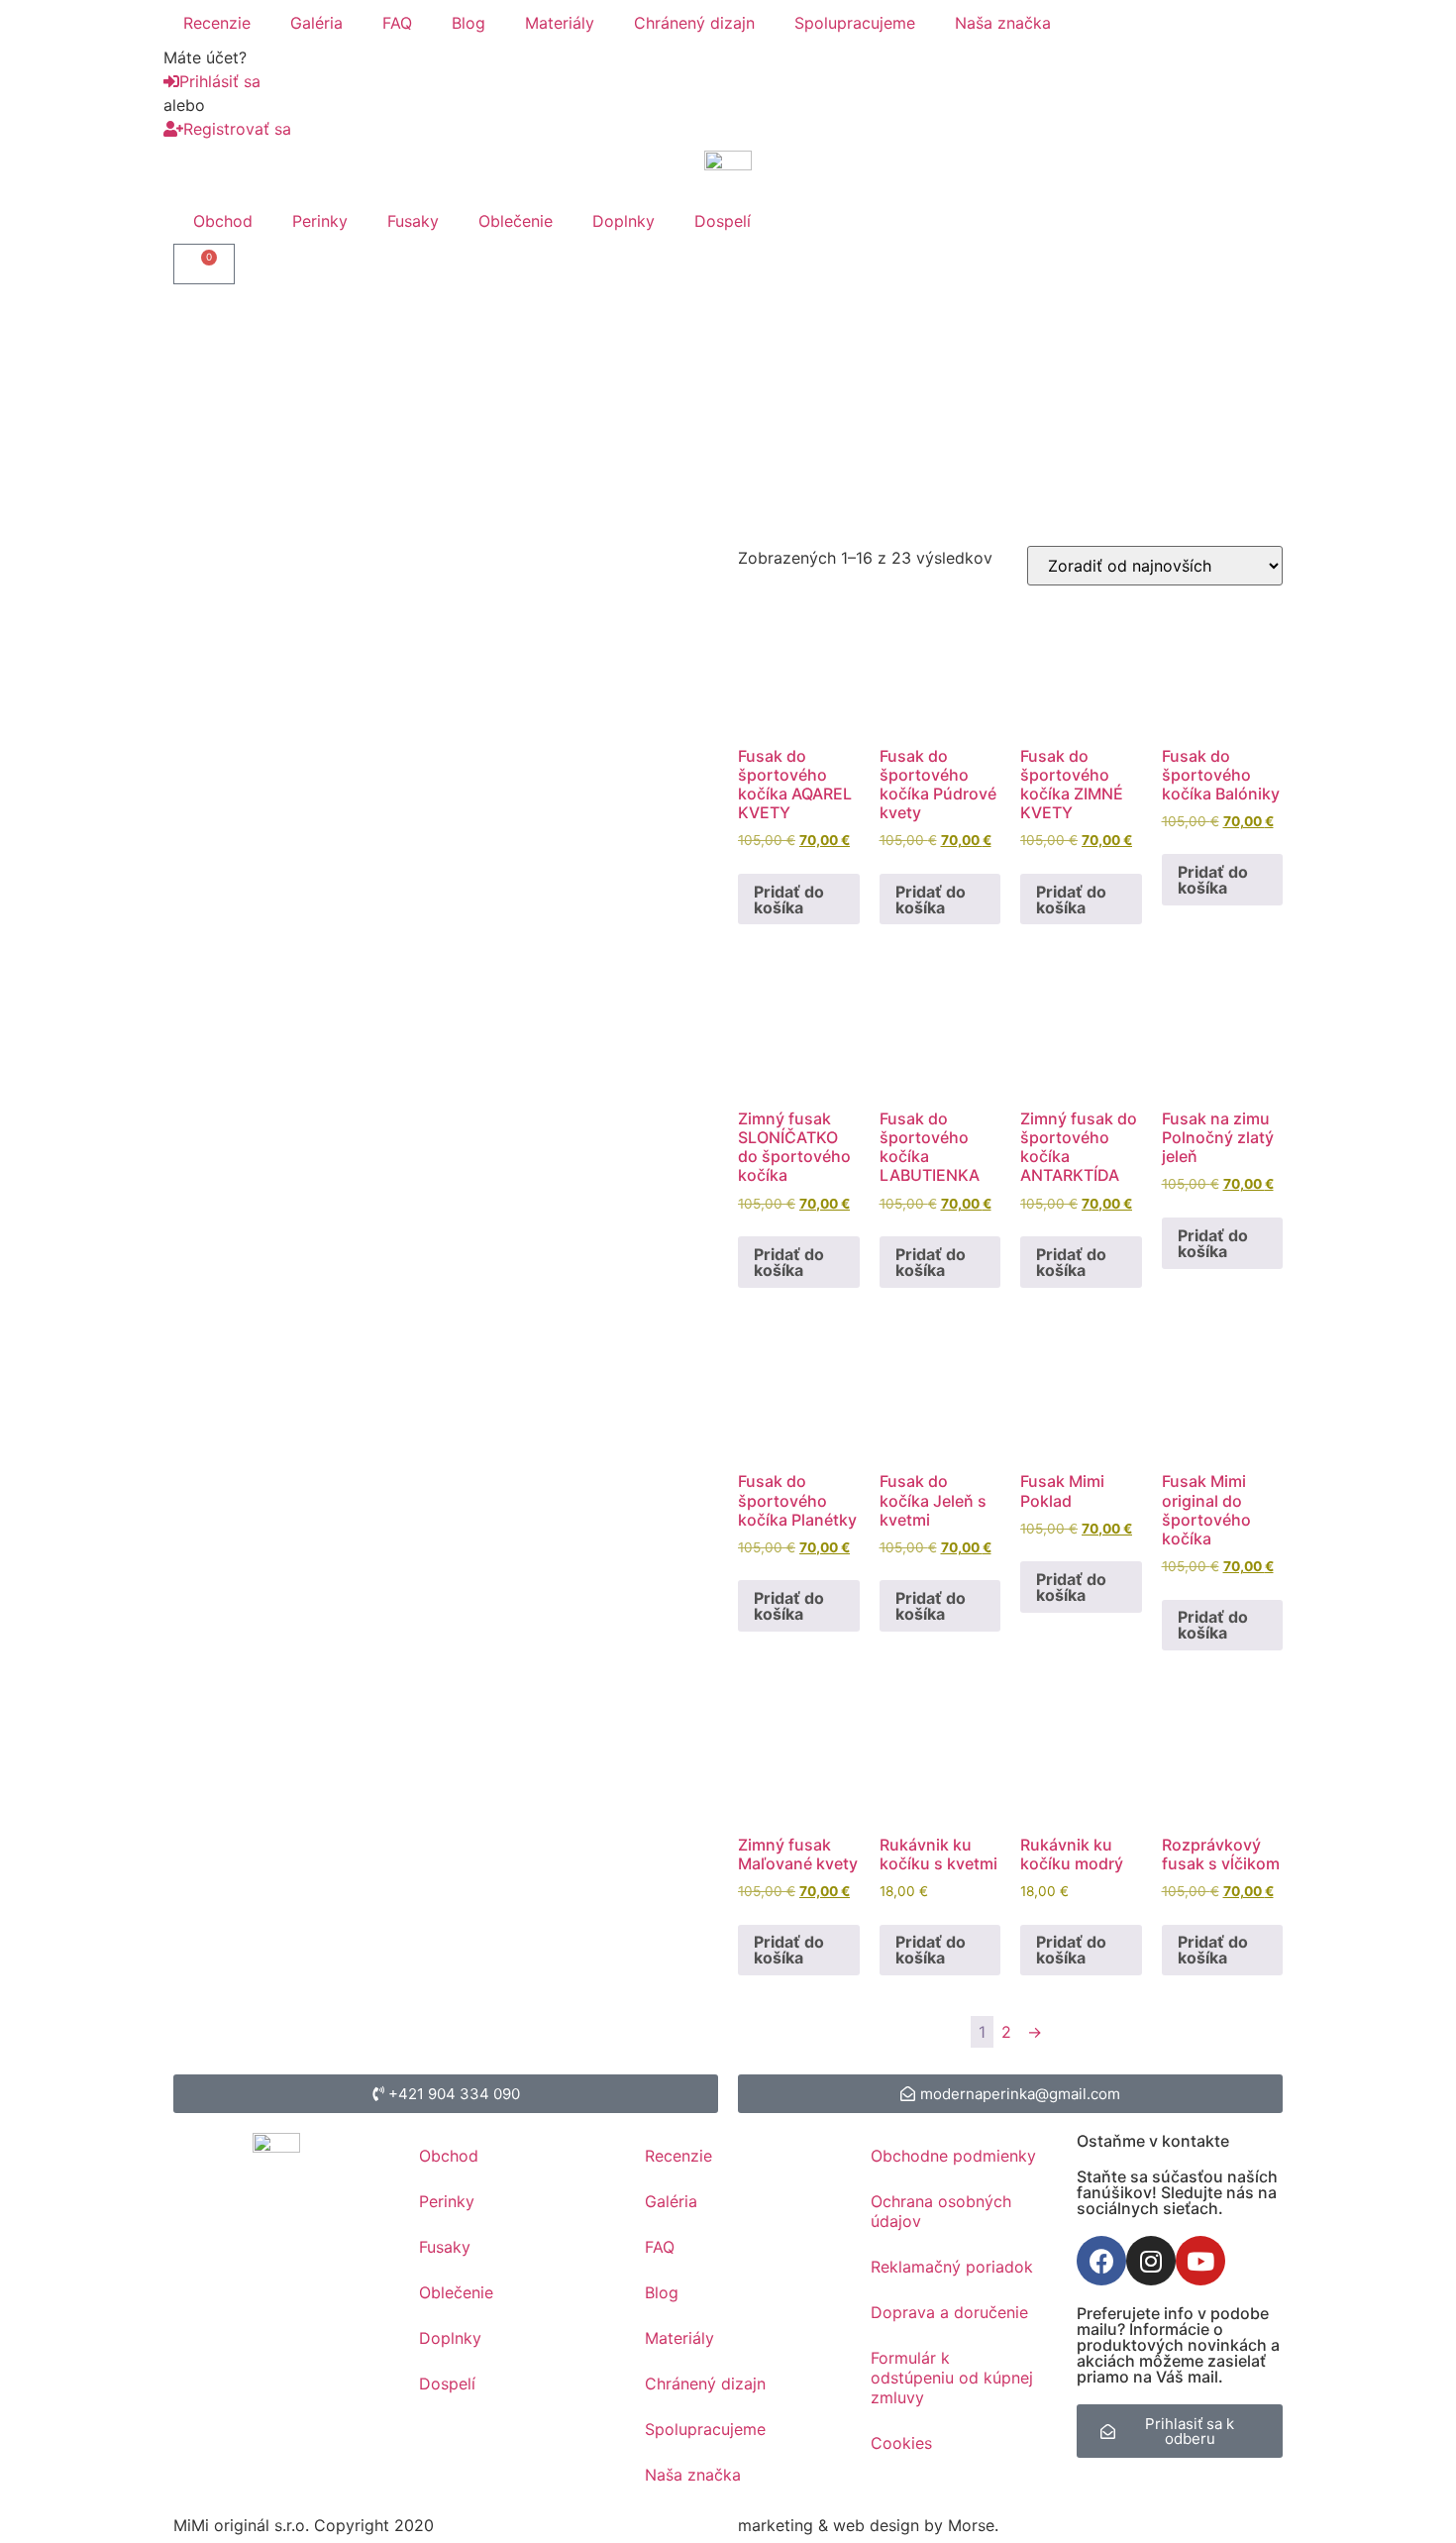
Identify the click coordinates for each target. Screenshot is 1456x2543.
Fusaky (413, 221)
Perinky (320, 221)
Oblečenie (516, 221)
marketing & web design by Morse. (868, 2525)
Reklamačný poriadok (952, 2267)
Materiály (560, 23)
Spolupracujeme (855, 23)
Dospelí (723, 221)
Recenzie (217, 23)
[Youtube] (1200, 2261)
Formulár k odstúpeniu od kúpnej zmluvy (952, 2378)
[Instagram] (1151, 2261)
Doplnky (624, 221)
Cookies (901, 2443)
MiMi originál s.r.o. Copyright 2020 (304, 2525)
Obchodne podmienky (953, 2156)
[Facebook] (1101, 2261)
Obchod (223, 221)
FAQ (397, 23)
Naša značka (1003, 23)
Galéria (316, 23)
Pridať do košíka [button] (789, 900)
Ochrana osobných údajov (941, 2211)
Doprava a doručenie (949, 2312)
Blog (468, 23)
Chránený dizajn (694, 23)
